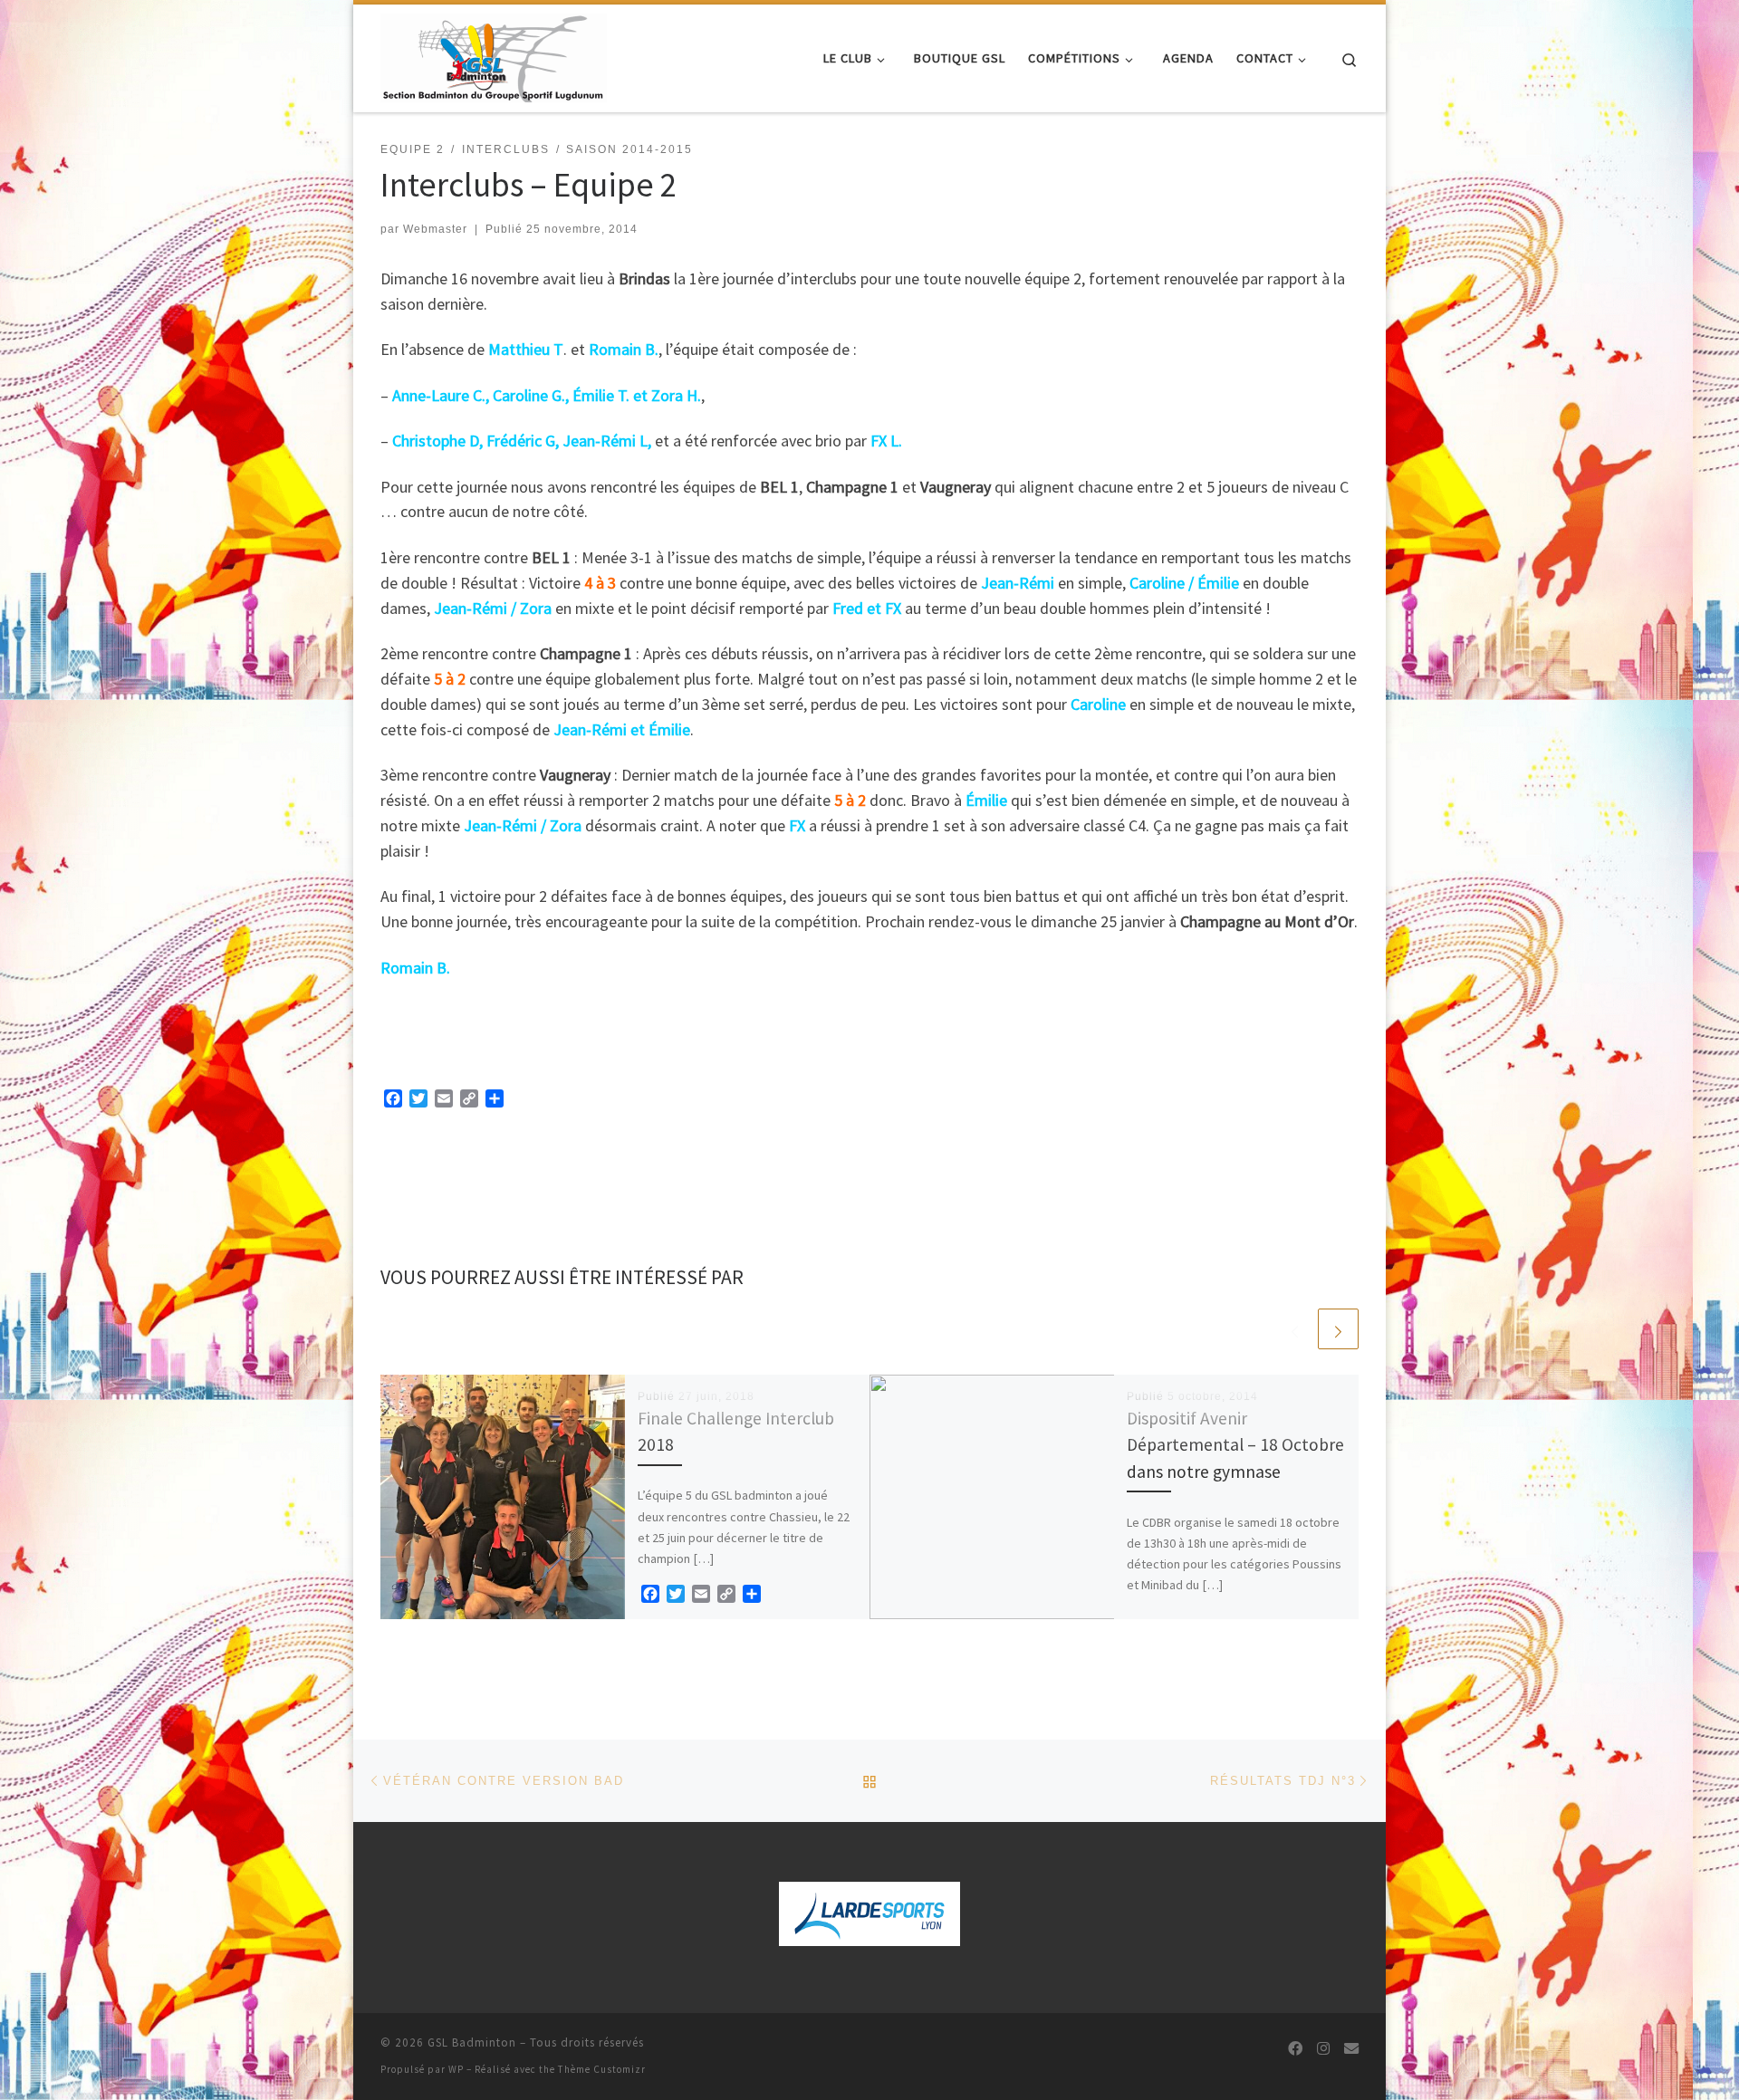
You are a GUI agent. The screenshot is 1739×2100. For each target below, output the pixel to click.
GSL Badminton (472, 2042)
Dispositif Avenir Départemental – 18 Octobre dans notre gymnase (1235, 1444)
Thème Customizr (602, 2069)
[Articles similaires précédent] (1295, 1329)
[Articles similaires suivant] (1338, 1329)
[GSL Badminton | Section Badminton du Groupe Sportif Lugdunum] (494, 55)
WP (456, 2069)
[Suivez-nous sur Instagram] (1323, 2049)
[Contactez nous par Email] (1351, 2049)
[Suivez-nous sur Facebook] (1295, 2049)
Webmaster (435, 229)
